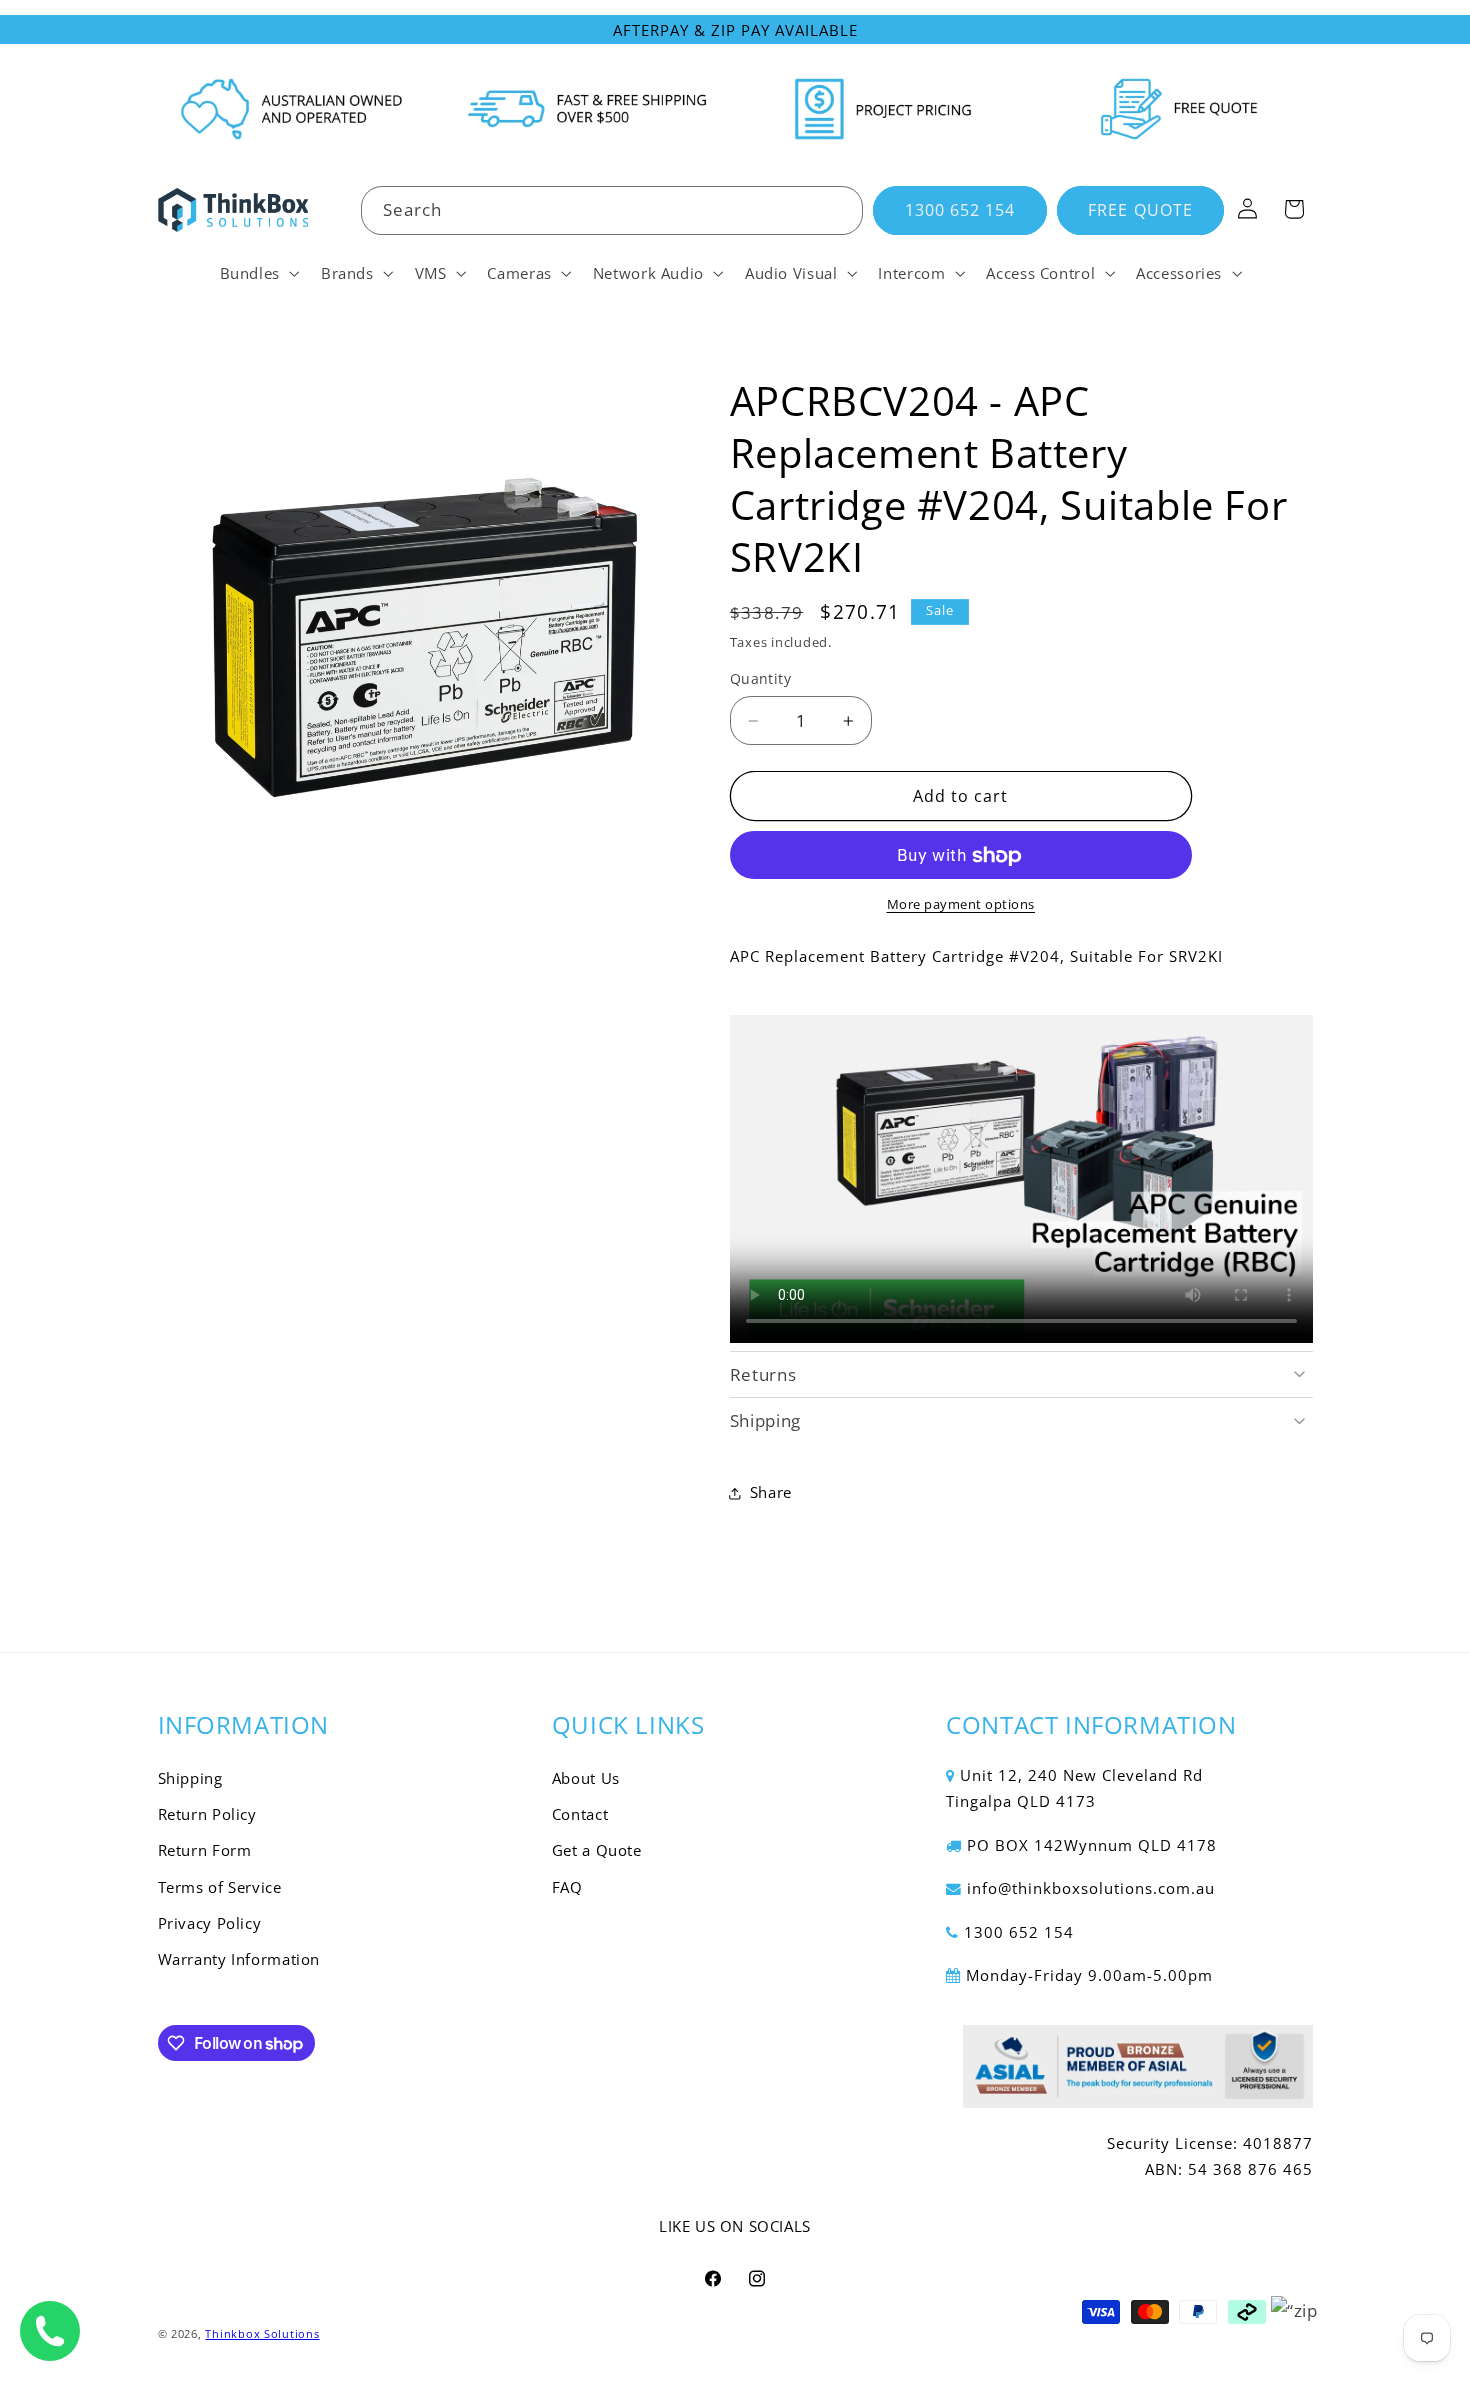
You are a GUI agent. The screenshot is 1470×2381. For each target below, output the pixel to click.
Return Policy (207, 1814)
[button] (257, 273)
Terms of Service (220, 1887)
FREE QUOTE (1140, 210)
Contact (580, 1814)
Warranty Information (239, 1960)
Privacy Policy (210, 1923)
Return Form (205, 1851)
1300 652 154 (960, 210)
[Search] (839, 210)
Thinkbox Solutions (262, 2334)
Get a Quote (597, 1851)
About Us (586, 1778)
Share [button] (771, 1493)
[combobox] (612, 210)
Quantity (760, 679)
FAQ (567, 1887)
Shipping (190, 1778)
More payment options (961, 905)
